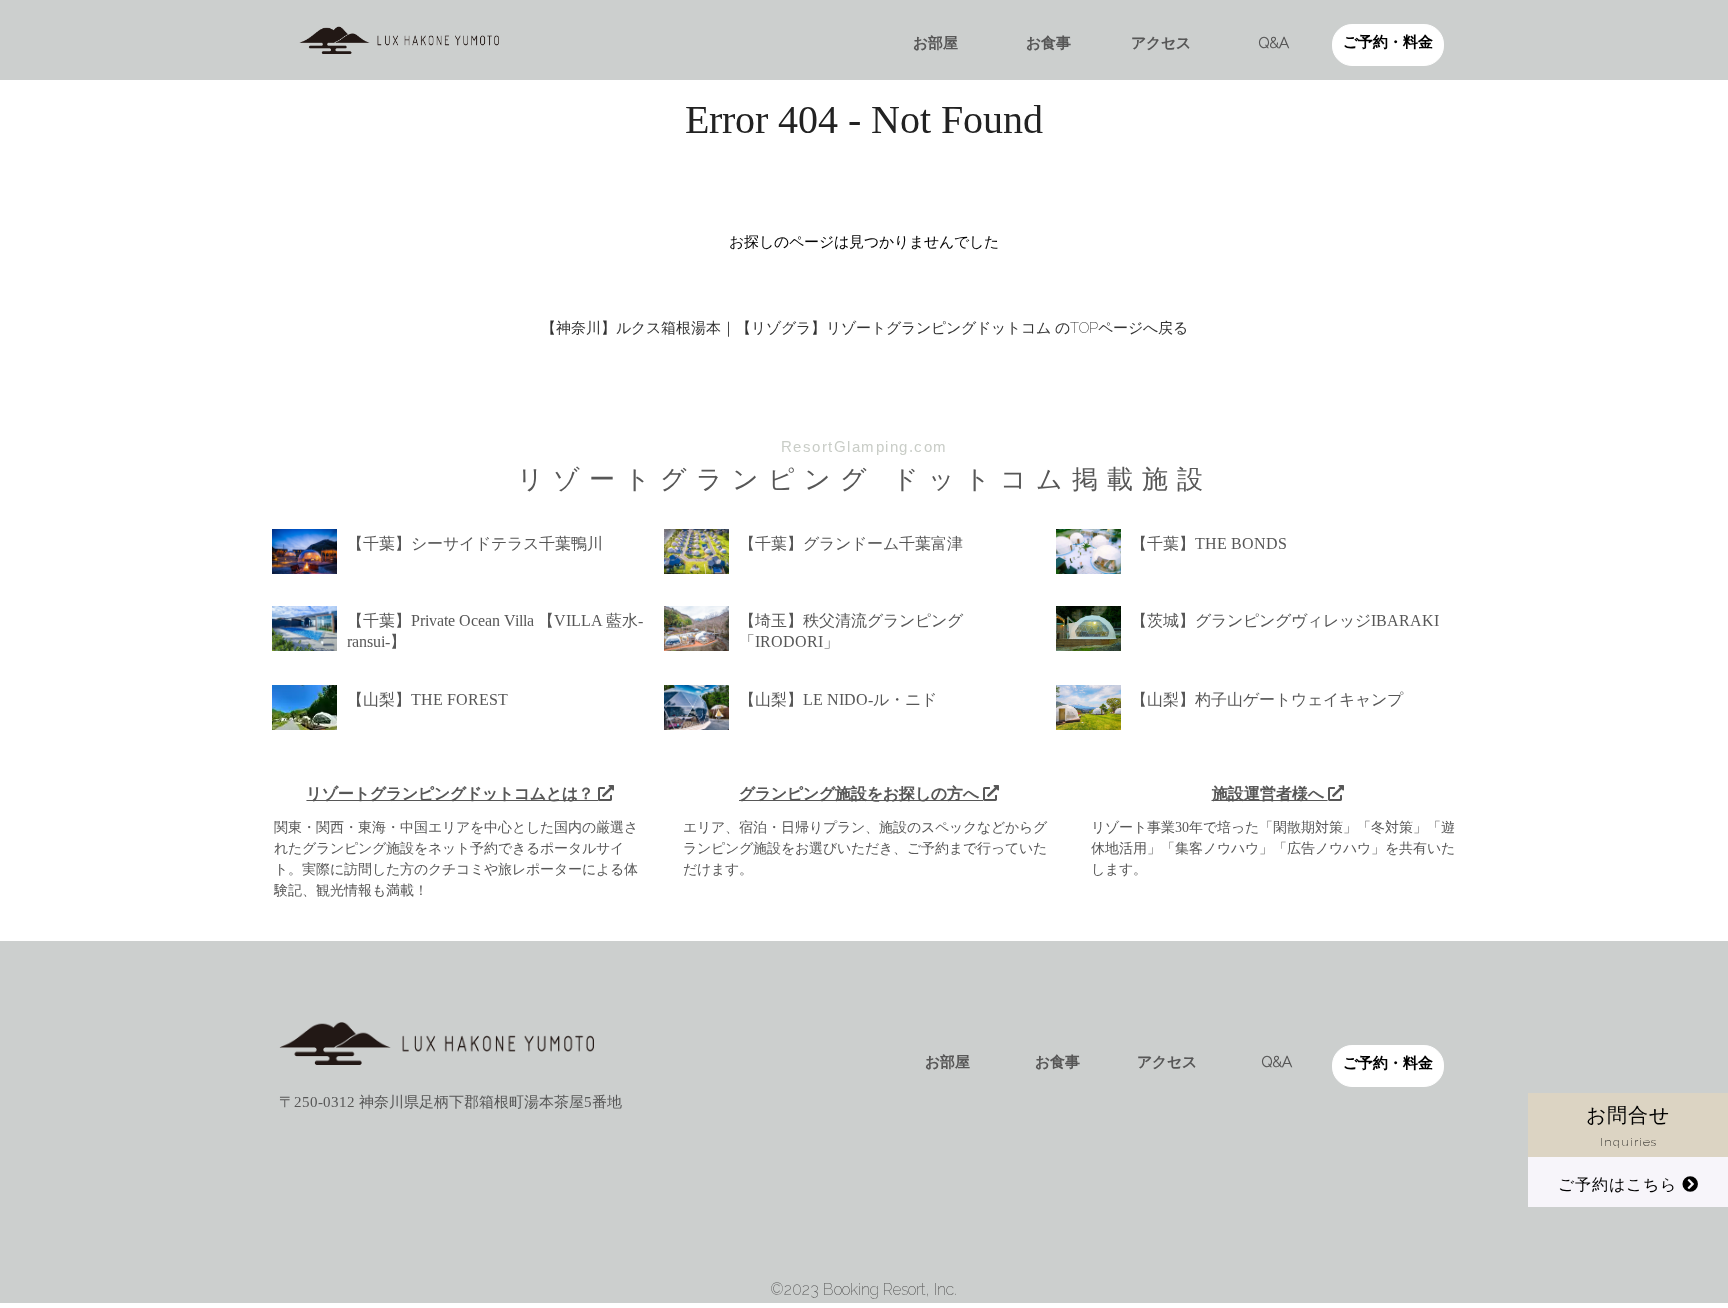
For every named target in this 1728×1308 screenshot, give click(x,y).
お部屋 (935, 43)
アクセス (1161, 43)
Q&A (1274, 43)
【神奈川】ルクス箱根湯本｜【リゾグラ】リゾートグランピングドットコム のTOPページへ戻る (864, 328)
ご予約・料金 (1388, 42)
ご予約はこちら (1620, 1184)
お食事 (1048, 43)
